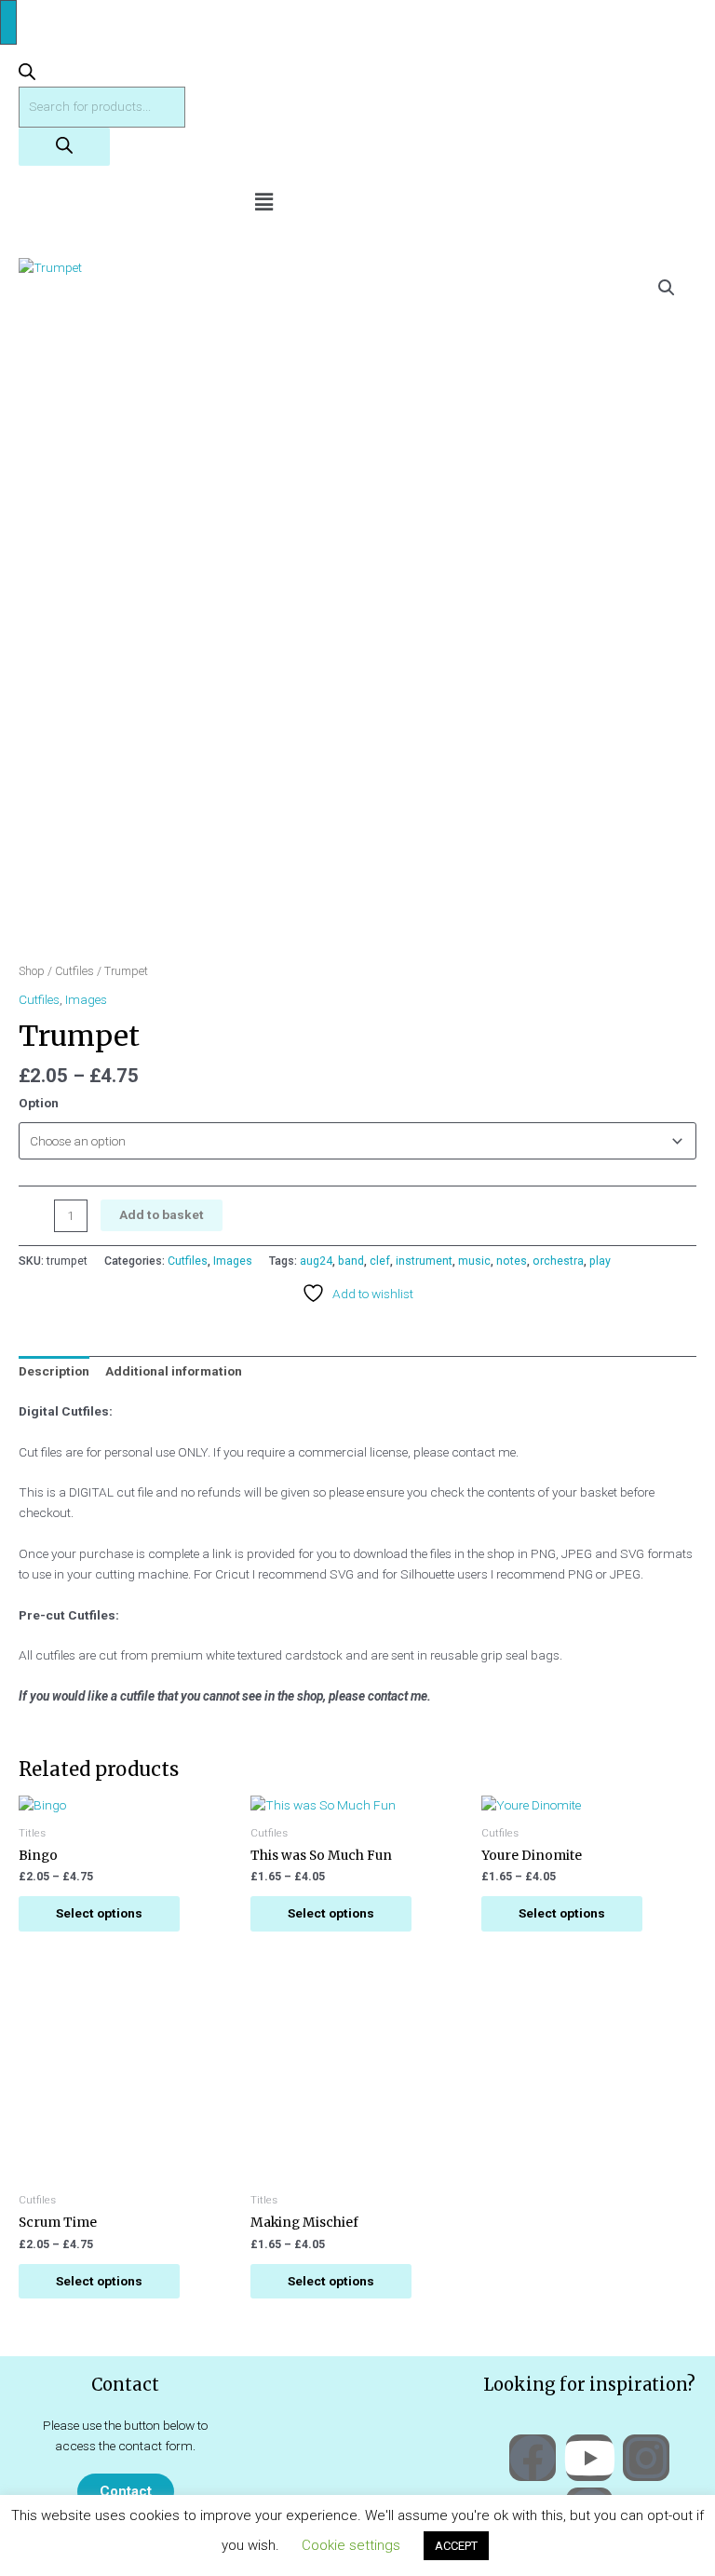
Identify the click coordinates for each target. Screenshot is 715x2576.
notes (512, 1261)
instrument (424, 1261)
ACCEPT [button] (456, 2546)
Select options (99, 1913)
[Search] (64, 147)
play (600, 1261)
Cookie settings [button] (351, 2545)
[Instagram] (646, 2458)
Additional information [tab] (174, 1371)
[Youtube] (589, 2458)
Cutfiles (74, 971)
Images (86, 999)
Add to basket (162, 1214)
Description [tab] (54, 1371)
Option (39, 1103)
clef (380, 1261)
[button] (263, 202)
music (474, 1261)
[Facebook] (533, 2458)
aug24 (316, 1261)
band (351, 1261)
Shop (32, 971)
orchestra (558, 1261)
